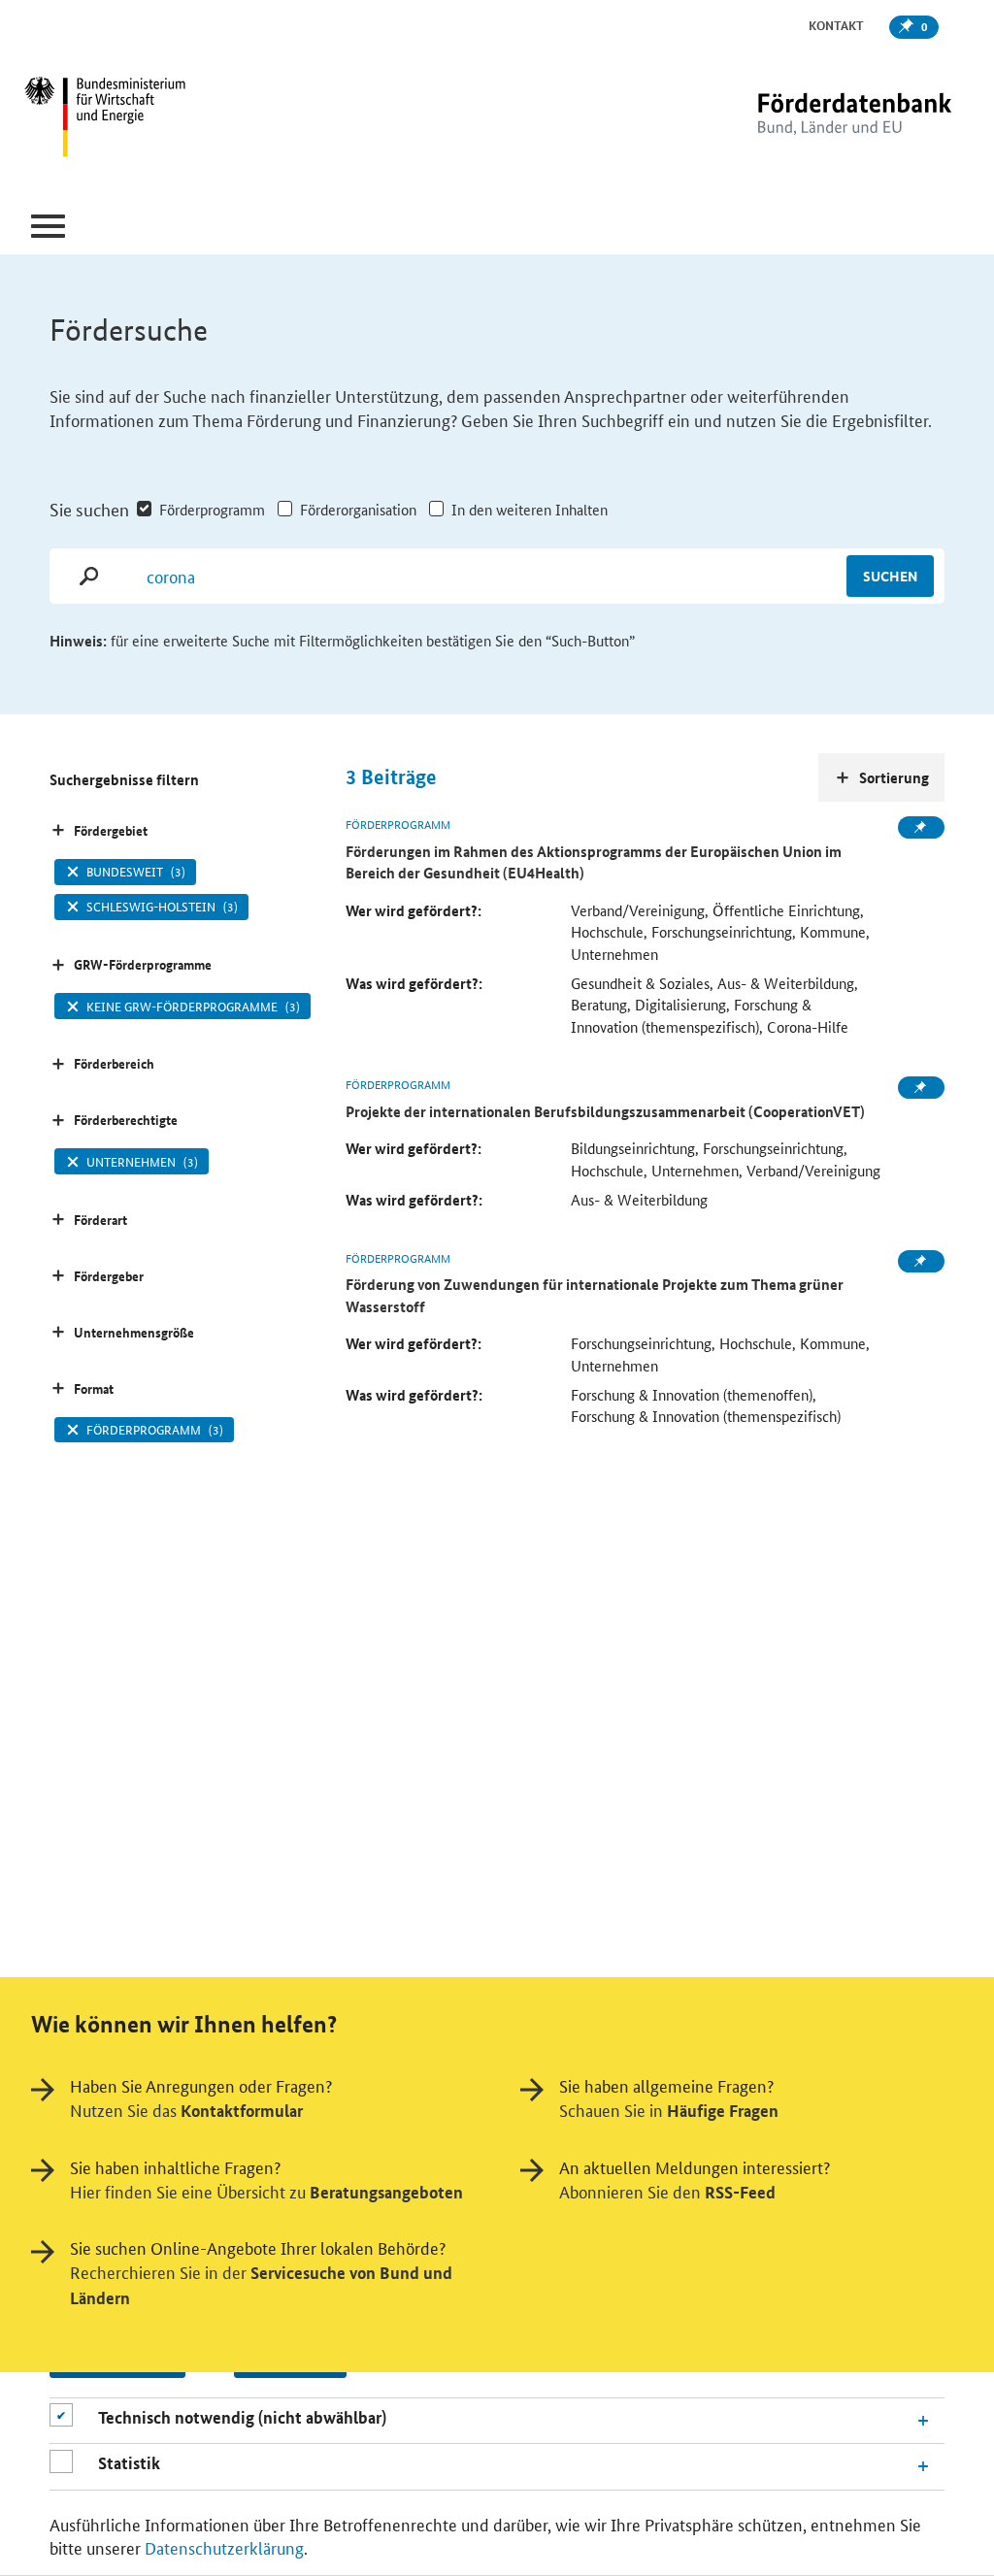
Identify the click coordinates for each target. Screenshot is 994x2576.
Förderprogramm (212, 509)
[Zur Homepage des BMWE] (182, 119)
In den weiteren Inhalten (530, 509)
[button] (48, 227)
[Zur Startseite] (814, 119)
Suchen (890, 576)
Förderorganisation (358, 509)
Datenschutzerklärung (224, 2547)
